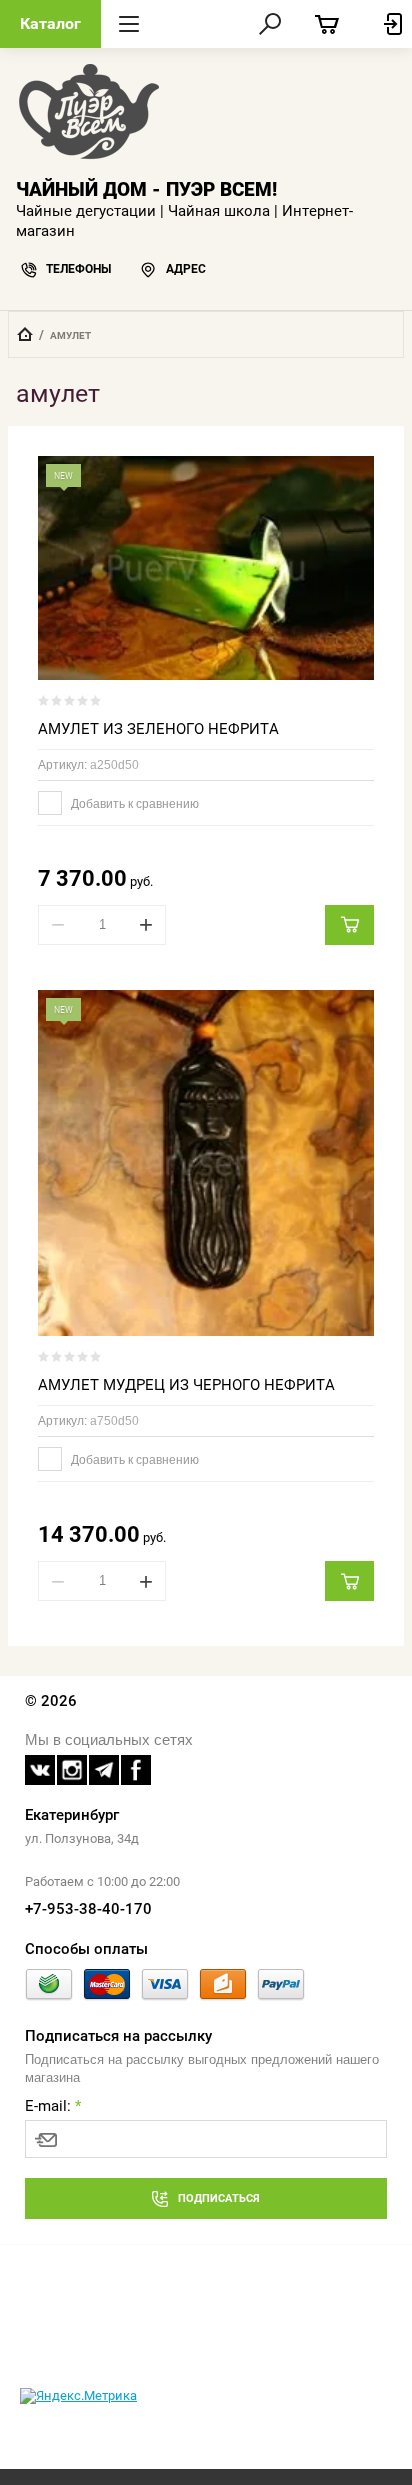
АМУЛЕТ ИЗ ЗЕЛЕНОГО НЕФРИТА (158, 729)
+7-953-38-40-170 (88, 1909)
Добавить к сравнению (133, 804)
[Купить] (349, 925)
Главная (25, 334)
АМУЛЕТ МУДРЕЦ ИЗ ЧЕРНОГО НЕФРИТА (186, 1385)
